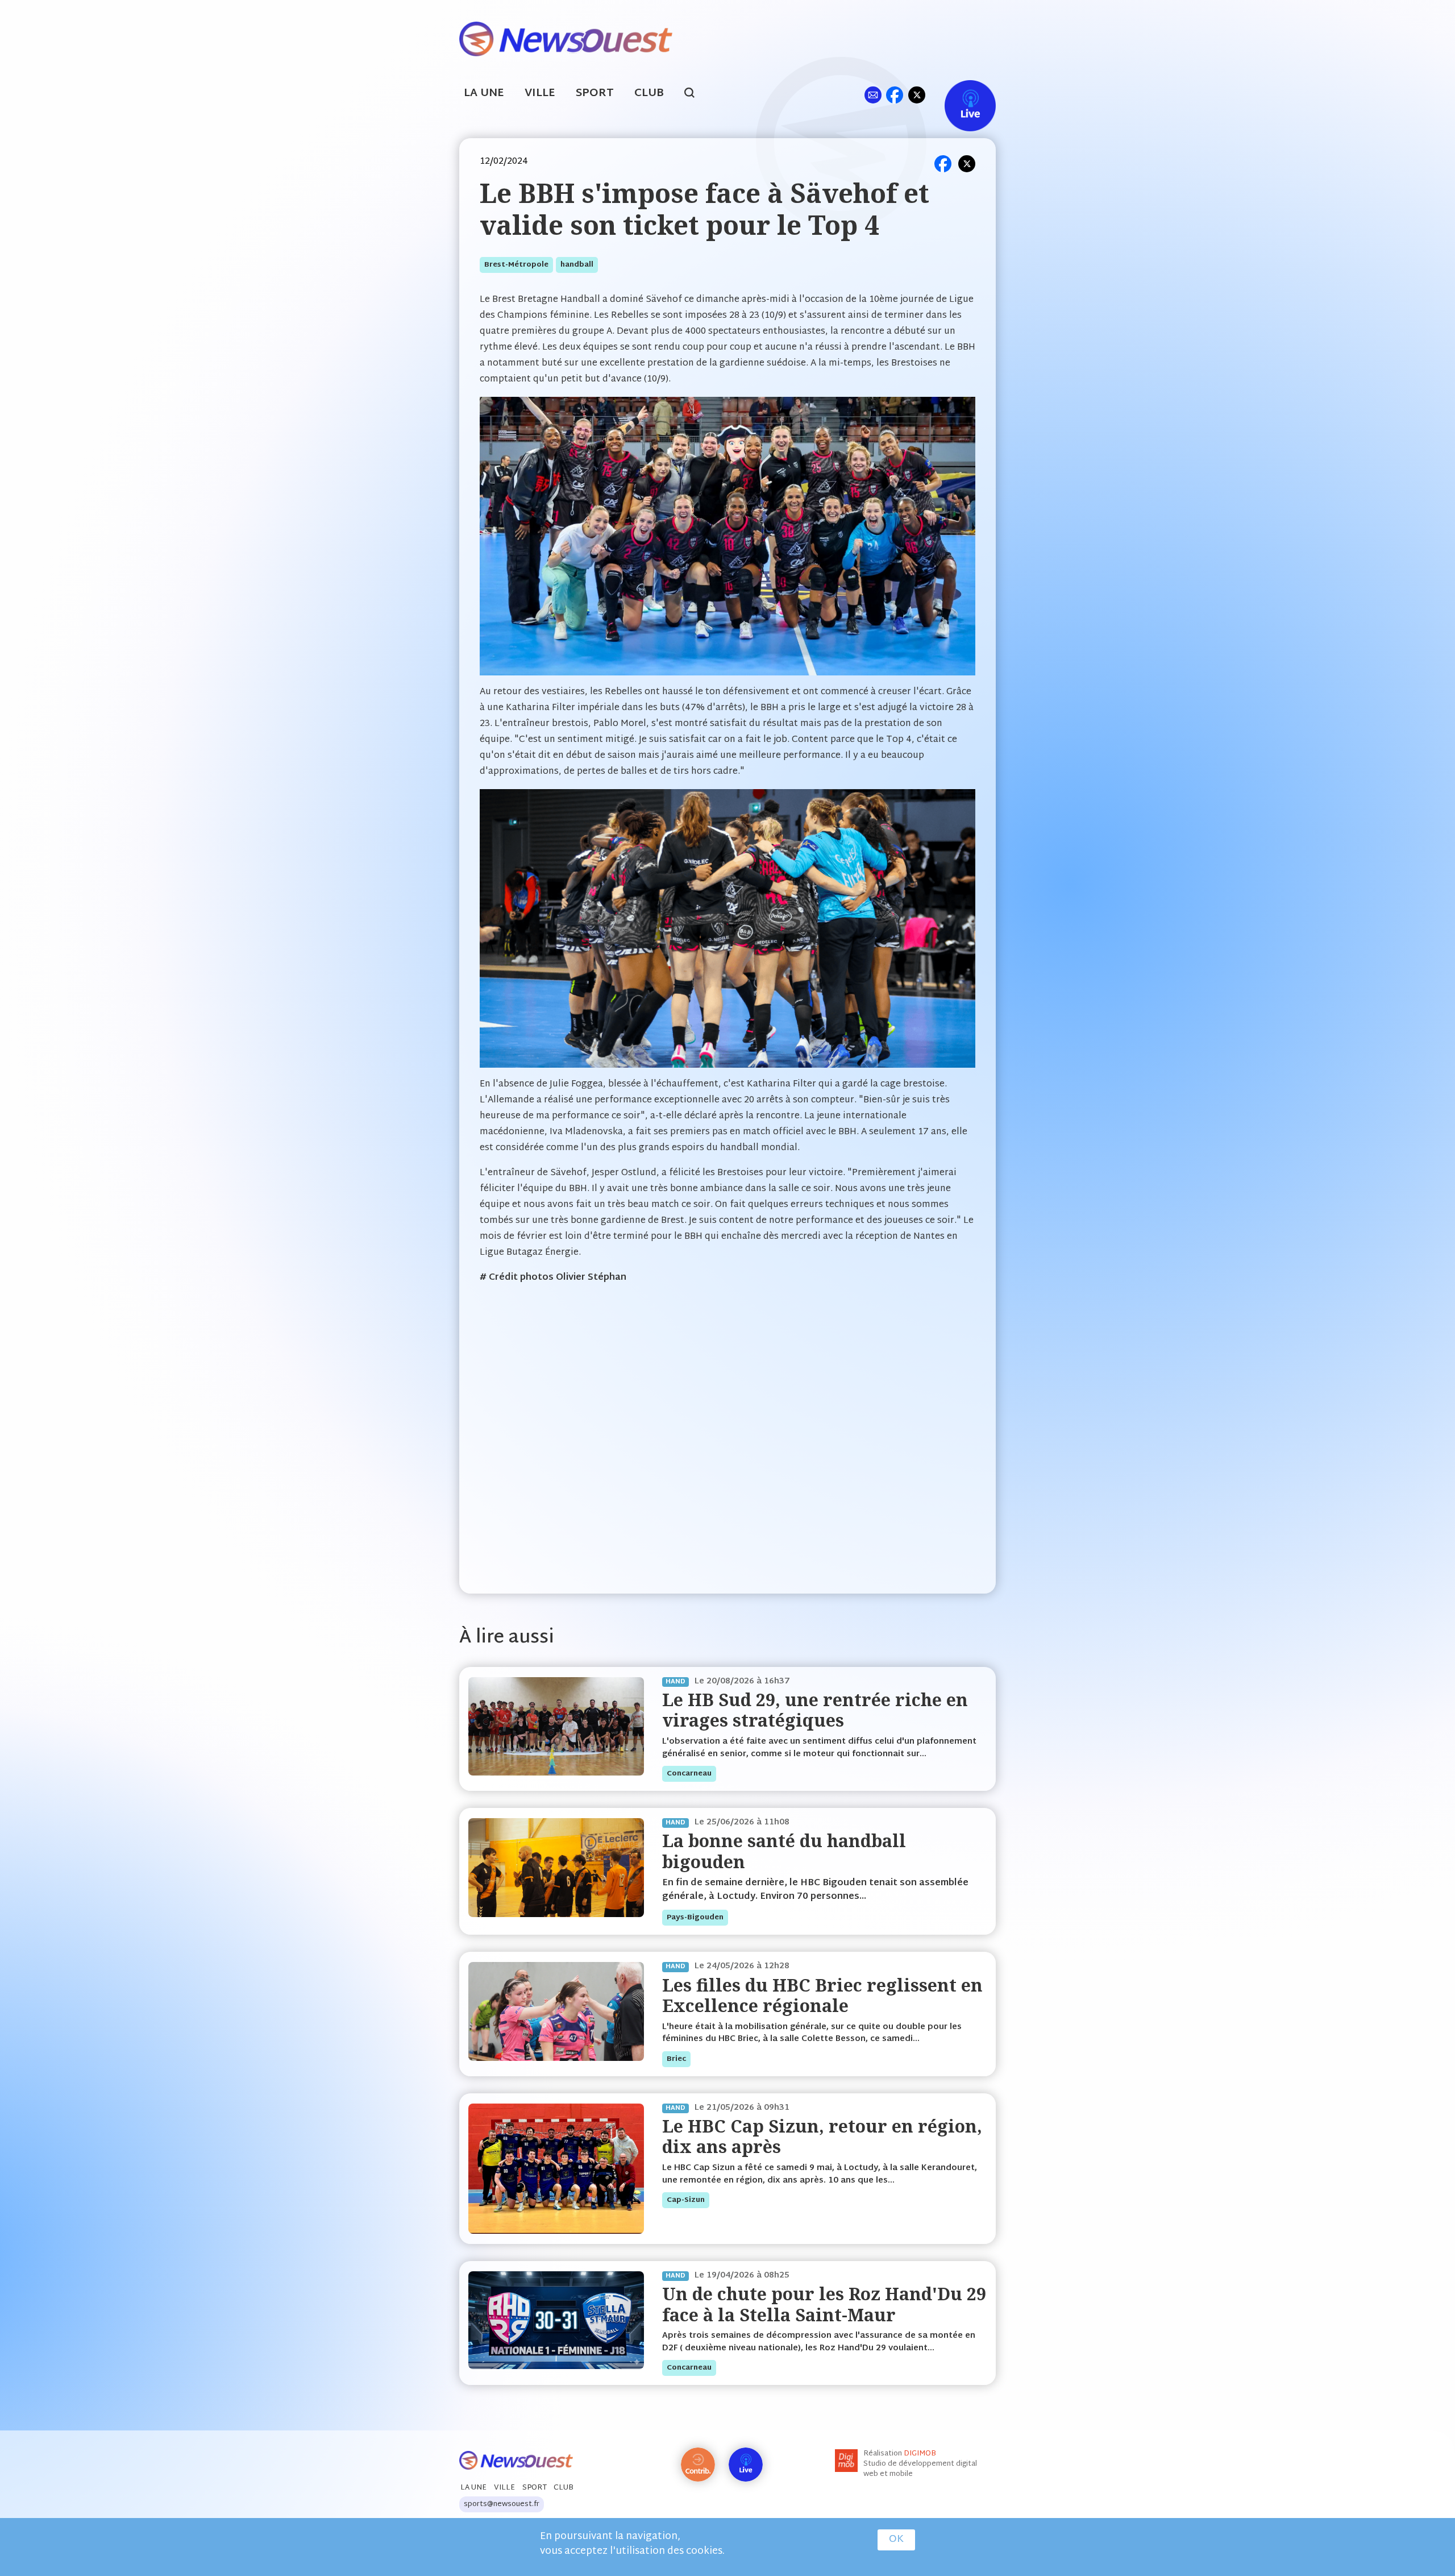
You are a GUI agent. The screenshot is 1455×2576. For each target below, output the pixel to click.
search (695, 94)
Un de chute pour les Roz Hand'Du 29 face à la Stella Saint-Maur (824, 2304)
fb (894, 95)
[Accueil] (566, 38)
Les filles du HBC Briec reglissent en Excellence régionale (822, 1995)
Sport (595, 94)
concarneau (689, 1774)
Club (649, 94)
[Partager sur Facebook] (943, 164)
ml (873, 95)
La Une (484, 94)
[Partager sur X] (967, 164)
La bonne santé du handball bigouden (784, 1851)
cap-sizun (686, 2200)
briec (676, 2059)
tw (917, 95)
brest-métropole (516, 265)
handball (577, 265)
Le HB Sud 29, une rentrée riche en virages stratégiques (815, 1710)
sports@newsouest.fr (502, 2504)
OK (896, 2540)
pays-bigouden (695, 1918)
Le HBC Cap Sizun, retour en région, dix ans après (822, 2136)
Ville (540, 94)
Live (959, 95)
